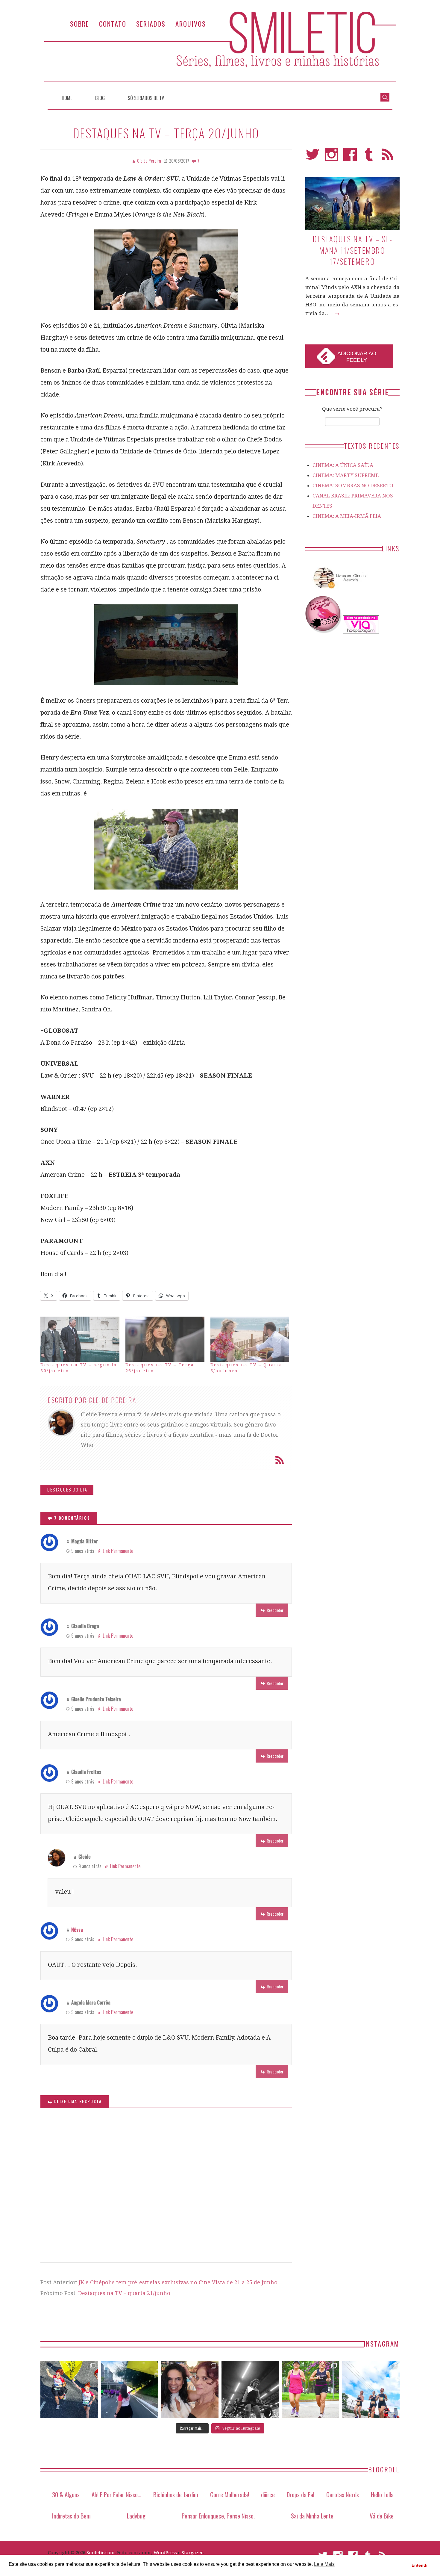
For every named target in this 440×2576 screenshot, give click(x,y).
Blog (100, 98)
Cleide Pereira (113, 1400)
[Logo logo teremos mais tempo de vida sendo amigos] (190, 2389)
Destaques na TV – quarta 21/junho (124, 2293)
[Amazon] (338, 591)
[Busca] (385, 97)
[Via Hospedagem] (361, 632)
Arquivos (191, 24)
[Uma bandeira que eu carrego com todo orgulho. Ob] (130, 2389)
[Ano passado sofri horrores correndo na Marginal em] (371, 2389)
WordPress (165, 2553)
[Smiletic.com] (220, 49)
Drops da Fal (301, 2494)
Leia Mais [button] (324, 2564)
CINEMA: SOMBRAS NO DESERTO (353, 485)
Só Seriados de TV (146, 98)
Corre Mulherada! (230, 2494)
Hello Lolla (382, 2494)
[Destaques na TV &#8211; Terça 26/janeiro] (165, 1339)
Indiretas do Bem (71, 2516)
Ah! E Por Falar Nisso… (116, 2494)
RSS (387, 157)
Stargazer (192, 2553)
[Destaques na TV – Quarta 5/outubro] (250, 1339)
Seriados (151, 24)
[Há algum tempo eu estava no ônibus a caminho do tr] (69, 2389)
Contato (113, 24)
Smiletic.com (101, 2553)
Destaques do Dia (67, 1490)
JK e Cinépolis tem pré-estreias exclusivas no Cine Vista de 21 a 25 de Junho (178, 2282)
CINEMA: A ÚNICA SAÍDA (343, 465)
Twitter (313, 157)
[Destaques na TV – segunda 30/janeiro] (80, 1339)
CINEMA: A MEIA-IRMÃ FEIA (347, 516)
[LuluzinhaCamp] (324, 632)
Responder (275, 1610)
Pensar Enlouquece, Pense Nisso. (218, 2516)
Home (67, 98)
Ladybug (136, 2516)
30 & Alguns (66, 2494)
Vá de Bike (382, 2516)
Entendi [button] (419, 2565)
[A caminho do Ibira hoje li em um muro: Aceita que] (311, 2389)
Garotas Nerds (343, 2494)
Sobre (80, 24)
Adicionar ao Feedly (357, 357)
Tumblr (369, 157)
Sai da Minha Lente (312, 2516)
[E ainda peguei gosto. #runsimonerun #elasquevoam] (250, 2389)
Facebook (350, 157)
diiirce (268, 2494)
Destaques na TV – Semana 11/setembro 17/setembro (352, 250)
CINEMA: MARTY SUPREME (346, 475)
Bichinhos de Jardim (176, 2494)
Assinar (280, 1460)
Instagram (331, 157)
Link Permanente (118, 1551)
